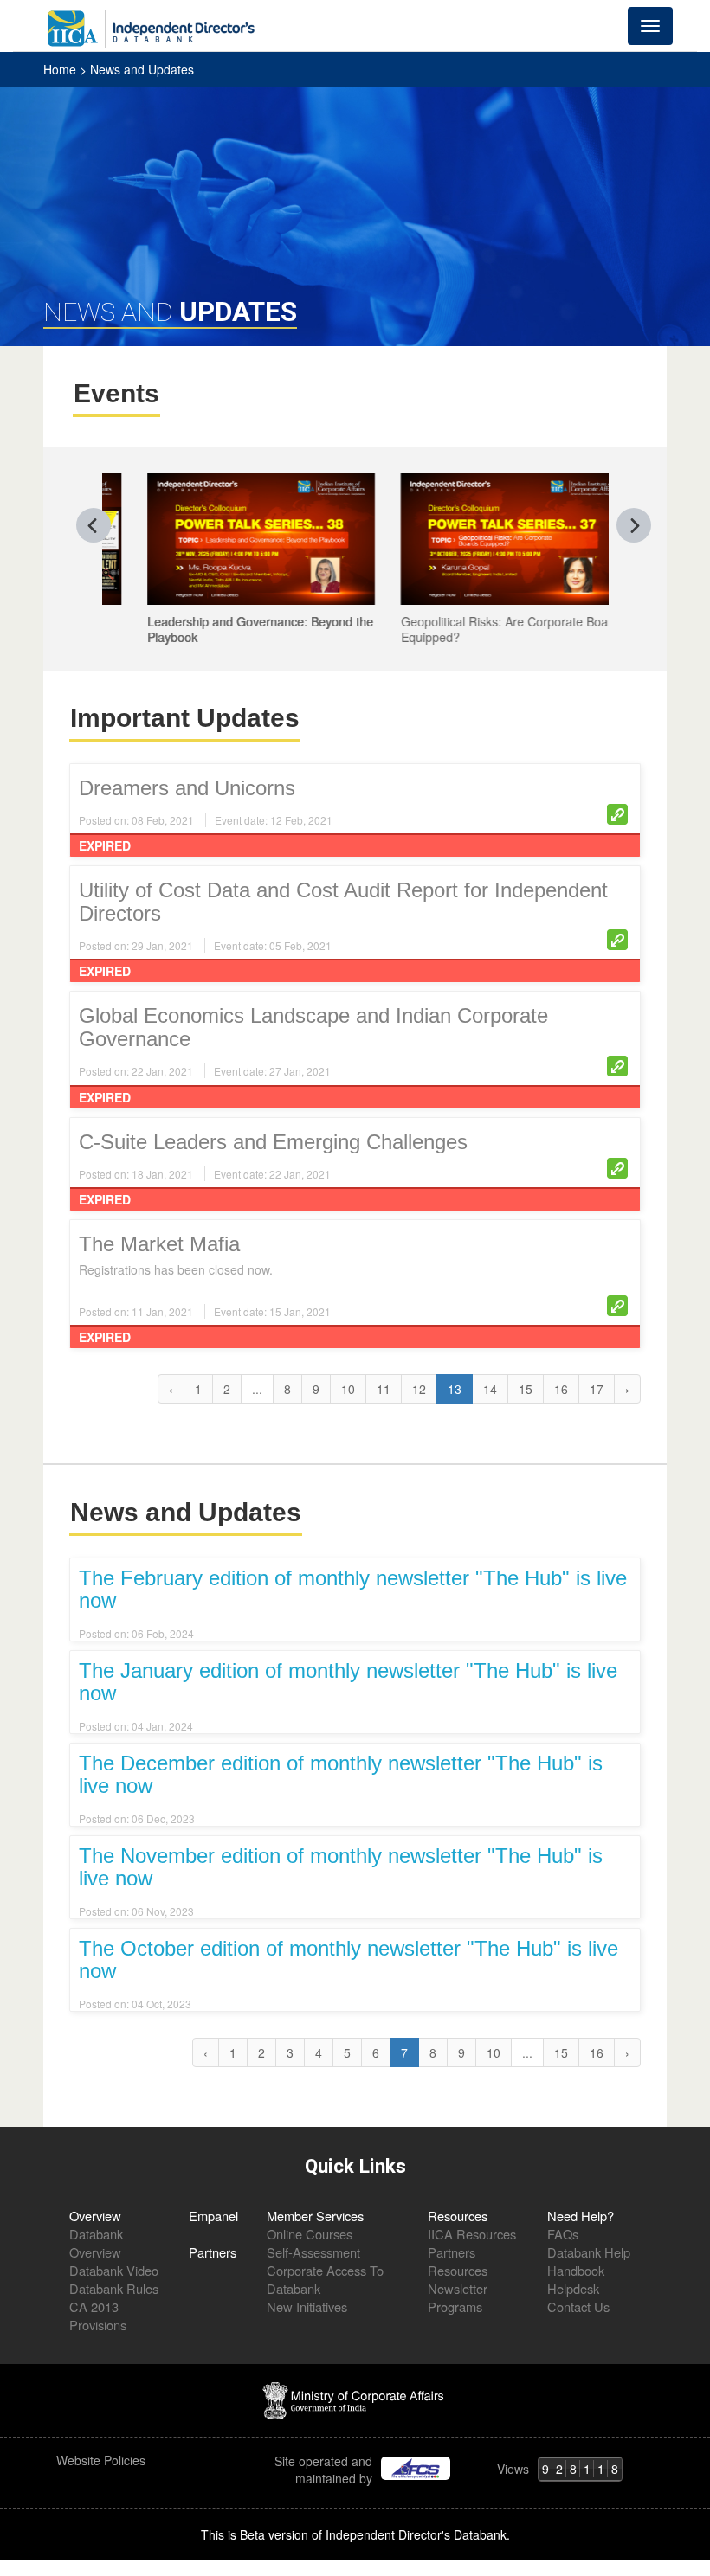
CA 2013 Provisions (98, 2316)
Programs (455, 2306)
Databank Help (589, 2252)
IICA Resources (472, 2234)
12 (419, 1389)
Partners (213, 2252)
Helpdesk (573, 2288)
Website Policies (103, 2460)
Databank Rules (114, 2288)
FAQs (563, 2234)
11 (384, 1389)
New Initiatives (307, 2306)
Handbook (576, 2270)
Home (61, 69)
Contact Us (578, 2306)
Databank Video (114, 2270)
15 (526, 1389)
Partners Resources (458, 2261)
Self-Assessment (313, 2252)
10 (348, 1389)
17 (597, 1389)
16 (561, 1389)
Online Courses (310, 2234)
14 (490, 1389)
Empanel (213, 2216)
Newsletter (458, 2288)
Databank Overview (96, 2243)
